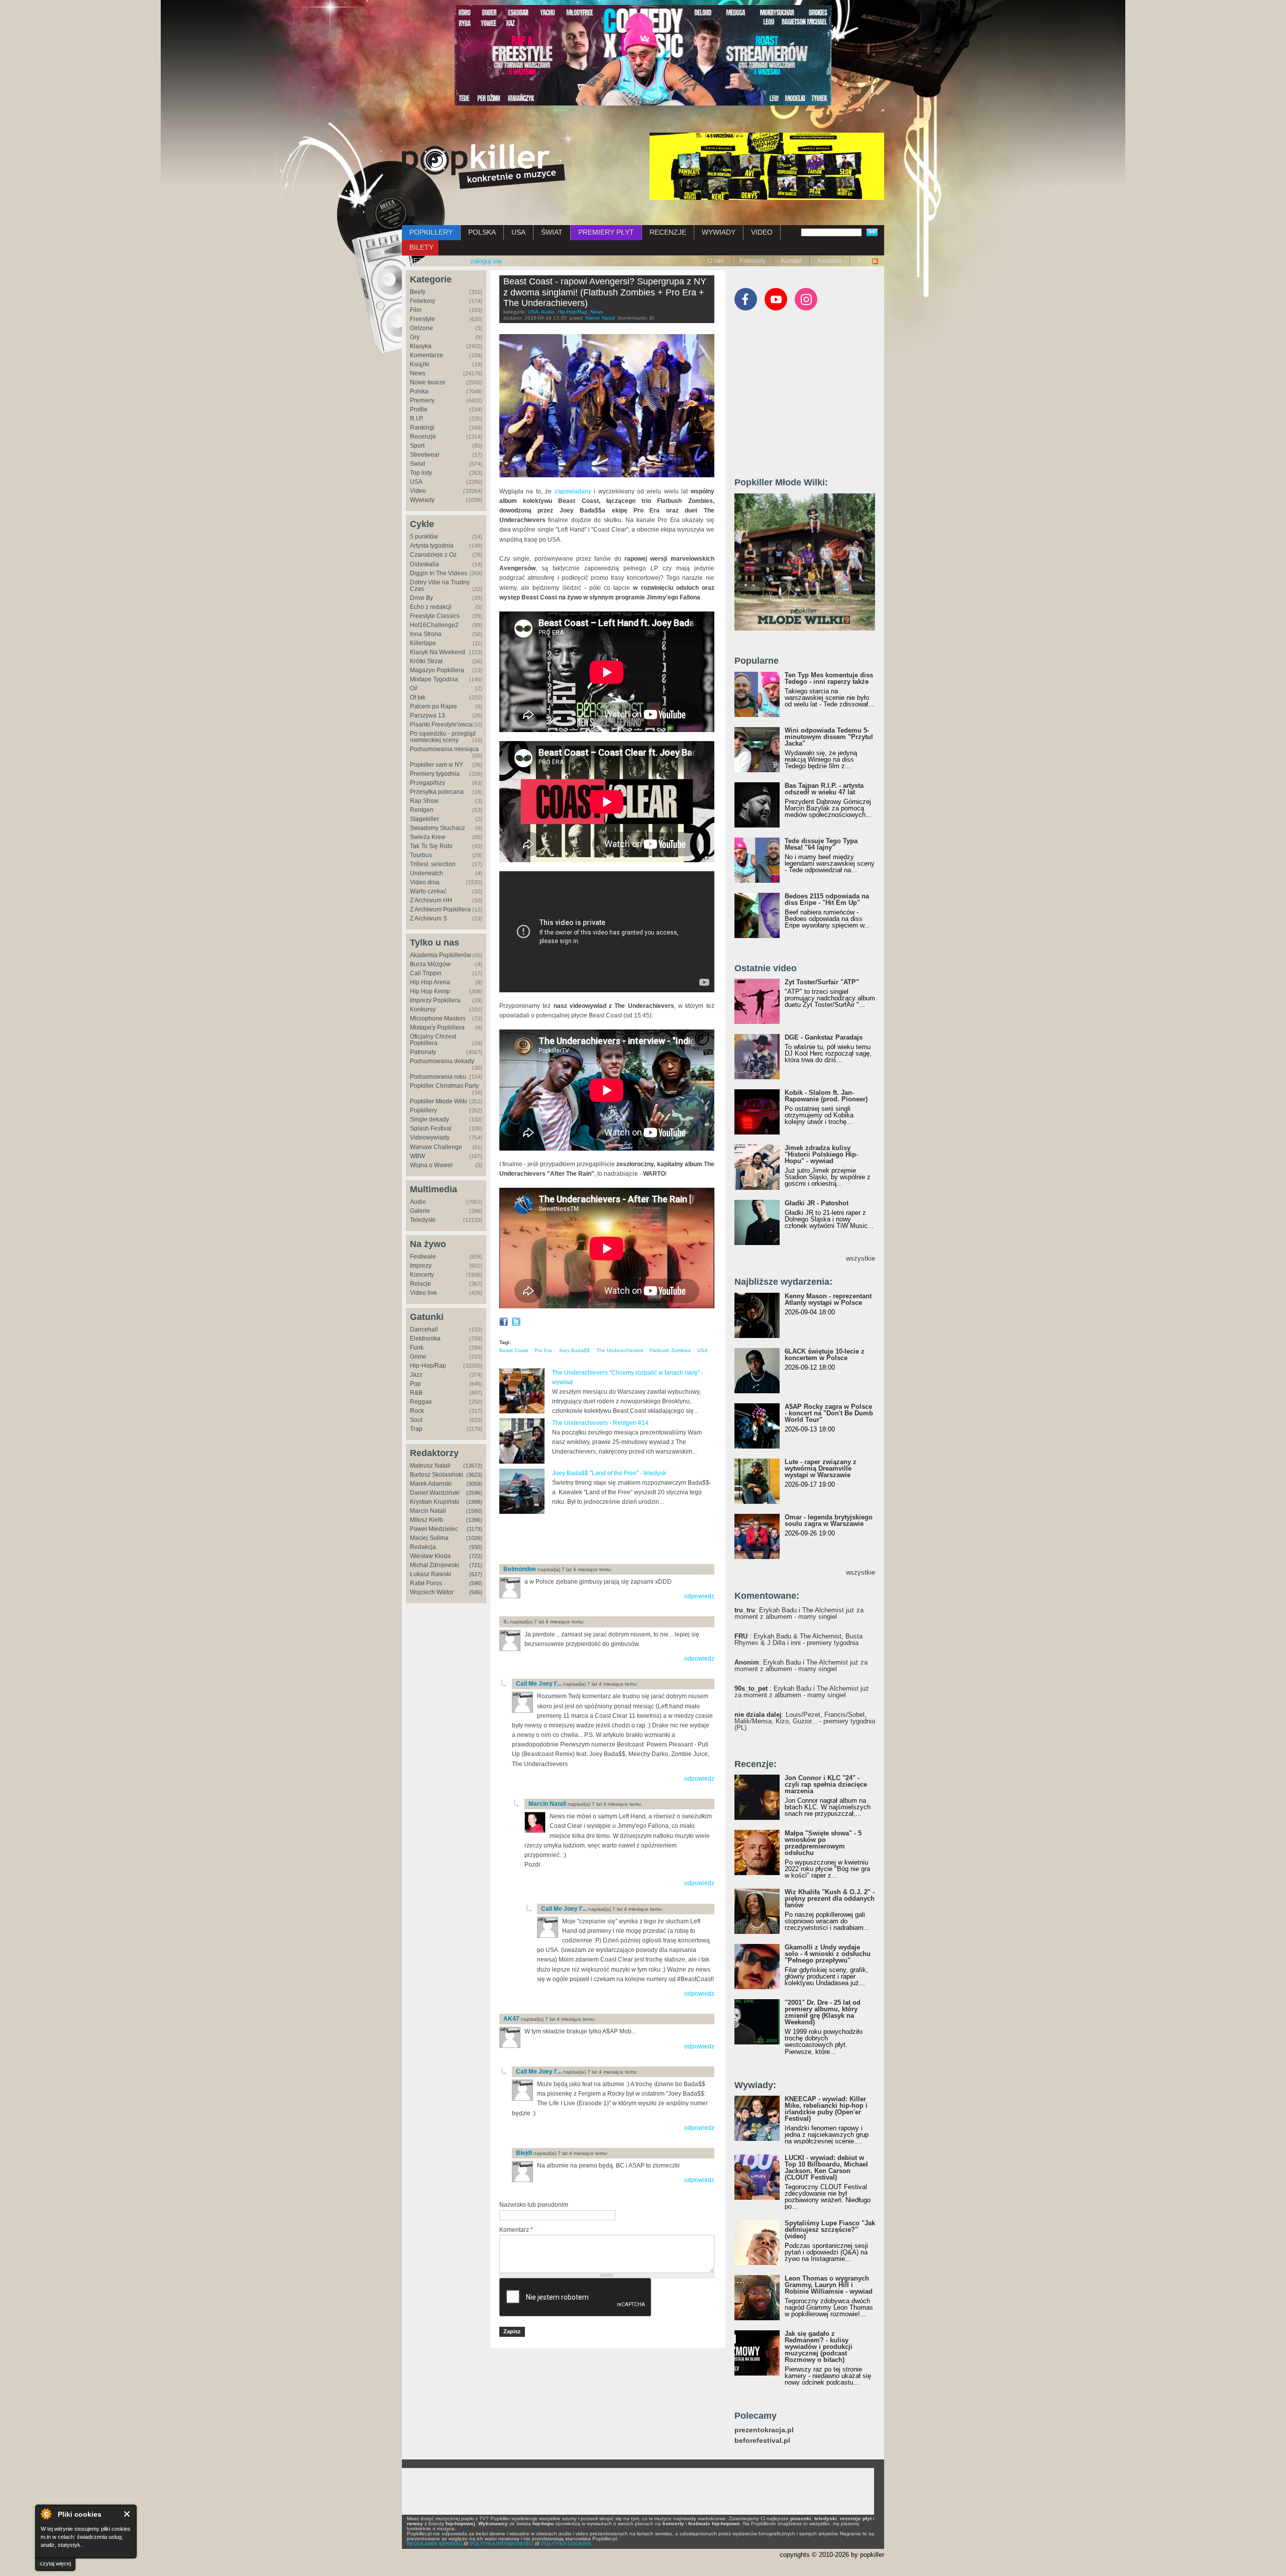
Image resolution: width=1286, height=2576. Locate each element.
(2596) (474, 1493)
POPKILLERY (431, 232)
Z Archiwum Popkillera (440, 909)
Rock (417, 1411)
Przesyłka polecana (437, 792)
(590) (476, 1583)
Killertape (423, 643)
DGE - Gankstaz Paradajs (824, 1037)
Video (418, 491)
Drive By (421, 598)
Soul (416, 1420)
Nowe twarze (428, 382)
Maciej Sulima (429, 1538)
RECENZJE (668, 232)
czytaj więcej (55, 2563)
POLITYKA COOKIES (566, 2544)
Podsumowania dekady (442, 1061)
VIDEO (762, 232)
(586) (476, 1592)
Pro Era (543, 1350)
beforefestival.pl (762, 2441)
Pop (415, 1384)
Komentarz (516, 2230)
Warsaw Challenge (436, 1147)
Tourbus (421, 855)
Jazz (416, 1375)
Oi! (414, 688)
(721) (476, 1565)
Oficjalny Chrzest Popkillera (433, 1040)
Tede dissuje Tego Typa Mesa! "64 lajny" (821, 844)
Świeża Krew (428, 837)
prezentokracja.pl (764, 2430)
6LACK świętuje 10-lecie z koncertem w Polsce (825, 1355)
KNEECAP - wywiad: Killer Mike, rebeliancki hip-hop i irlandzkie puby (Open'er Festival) (826, 2109)
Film (416, 310)
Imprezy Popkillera (435, 1000)
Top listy (421, 473)
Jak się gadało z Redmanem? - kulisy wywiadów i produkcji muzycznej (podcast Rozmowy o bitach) (819, 2347)
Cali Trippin (426, 973)
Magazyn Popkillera (437, 670)
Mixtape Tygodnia (434, 679)
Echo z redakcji (431, 607)
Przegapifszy (427, 783)
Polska (419, 391)
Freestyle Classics (435, 616)
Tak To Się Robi (431, 846)
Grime (418, 1357)
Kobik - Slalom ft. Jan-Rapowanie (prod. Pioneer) (826, 1096)
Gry (415, 337)
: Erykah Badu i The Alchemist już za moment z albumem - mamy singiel (799, 1613)
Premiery (422, 400)
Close (127, 2514)
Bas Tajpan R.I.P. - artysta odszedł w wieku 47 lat (824, 789)
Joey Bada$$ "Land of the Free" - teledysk (609, 1473)
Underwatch (426, 873)
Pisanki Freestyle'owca (441, 725)
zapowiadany (573, 491)
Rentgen (422, 810)
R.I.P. (417, 419)
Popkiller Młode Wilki (439, 1101)
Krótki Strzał (426, 661)
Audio (418, 1202)
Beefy (418, 292)
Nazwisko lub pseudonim (534, 2205)
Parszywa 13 (427, 715)
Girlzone (421, 328)
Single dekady (430, 1119)
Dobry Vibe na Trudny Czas (440, 586)
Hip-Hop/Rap (428, 1366)
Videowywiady (430, 1138)
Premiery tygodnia (435, 774)
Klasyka (421, 346)
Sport (417, 446)
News (418, 373)
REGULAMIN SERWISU (435, 2544)
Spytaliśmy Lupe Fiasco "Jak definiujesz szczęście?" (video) (830, 2230)
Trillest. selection (433, 864)
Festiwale (423, 1257)
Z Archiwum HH (431, 900)
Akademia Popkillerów (441, 955)
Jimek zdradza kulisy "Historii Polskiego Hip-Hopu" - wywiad (821, 1154)
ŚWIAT (552, 232)
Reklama (830, 261)
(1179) (474, 1529)
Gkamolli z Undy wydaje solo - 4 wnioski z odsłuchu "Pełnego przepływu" (828, 1954)
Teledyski (423, 1220)
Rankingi (422, 428)
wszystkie (861, 1258)
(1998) (474, 1502)
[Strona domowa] (484, 166)
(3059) (474, 1484)
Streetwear (425, 455)
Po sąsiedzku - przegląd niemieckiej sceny (443, 737)
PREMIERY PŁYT (606, 232)
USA (518, 232)
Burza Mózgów (430, 964)
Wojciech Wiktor (432, 1592)
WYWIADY (719, 232)
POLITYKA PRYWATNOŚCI (502, 2544)
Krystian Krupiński (435, 1502)
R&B (416, 1393)
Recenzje (423, 437)
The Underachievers (620, 1350)
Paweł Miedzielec (434, 1529)
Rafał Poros (426, 1583)
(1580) (474, 1511)
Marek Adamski (431, 1484)
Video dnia (425, 882)
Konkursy (423, 1009)
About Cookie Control (46, 2514)
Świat (417, 464)
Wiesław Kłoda (430, 1556)
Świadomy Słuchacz (438, 828)
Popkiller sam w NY (437, 765)
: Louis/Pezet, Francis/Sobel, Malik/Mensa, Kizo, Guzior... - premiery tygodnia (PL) (805, 1721)
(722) (476, 1556)
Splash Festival (431, 1128)
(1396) (474, 1520)
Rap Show (424, 801)
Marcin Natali (428, 1511)
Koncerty (422, 1275)
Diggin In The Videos (439, 573)
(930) (476, 1547)
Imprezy (421, 1266)
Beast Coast (514, 1350)
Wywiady (422, 500)
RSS (864, 261)
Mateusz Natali (430, 1466)
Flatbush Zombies (670, 1350)
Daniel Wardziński (435, 1493)
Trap (416, 1429)
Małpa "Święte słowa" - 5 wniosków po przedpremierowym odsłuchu (823, 1843)
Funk (417, 1348)
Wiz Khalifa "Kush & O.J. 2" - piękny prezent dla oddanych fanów (830, 1898)
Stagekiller (424, 819)
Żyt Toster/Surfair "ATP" (822, 982)
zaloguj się (486, 261)
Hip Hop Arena (430, 982)
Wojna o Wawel (431, 1165)
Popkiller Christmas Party (444, 1086)
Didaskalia (424, 564)
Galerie (420, 1211)
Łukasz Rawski (431, 1574)
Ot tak (418, 697)
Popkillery (423, 1110)
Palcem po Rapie (434, 706)
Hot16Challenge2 (434, 625)
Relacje (420, 1284)
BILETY (421, 247)
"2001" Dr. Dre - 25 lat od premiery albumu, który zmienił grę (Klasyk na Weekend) (823, 2012)
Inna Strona (426, 634)
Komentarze (426, 355)
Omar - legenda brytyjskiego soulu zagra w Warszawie (829, 1520)
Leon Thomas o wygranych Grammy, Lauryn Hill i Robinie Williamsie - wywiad (829, 2285)
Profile (419, 409)
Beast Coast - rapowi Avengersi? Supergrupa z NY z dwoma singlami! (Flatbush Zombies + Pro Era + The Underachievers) (605, 292)
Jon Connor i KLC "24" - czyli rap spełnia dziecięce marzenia (826, 1784)
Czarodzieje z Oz (433, 555)
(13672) (473, 1466)
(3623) (474, 1475)
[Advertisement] (617, 1540)
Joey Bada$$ (574, 1350)
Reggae (421, 1402)
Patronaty (753, 261)
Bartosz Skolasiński (437, 1475)
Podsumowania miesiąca (444, 749)
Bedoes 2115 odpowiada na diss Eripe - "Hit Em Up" (827, 899)
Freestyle (422, 319)
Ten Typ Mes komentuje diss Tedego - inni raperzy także (829, 678)
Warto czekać (428, 891)
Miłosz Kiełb (426, 1520)
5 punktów (424, 537)
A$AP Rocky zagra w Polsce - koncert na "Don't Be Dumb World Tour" (829, 1413)
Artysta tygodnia (432, 546)
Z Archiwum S (428, 918)
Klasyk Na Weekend (438, 652)
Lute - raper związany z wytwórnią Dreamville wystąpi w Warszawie (821, 1468)
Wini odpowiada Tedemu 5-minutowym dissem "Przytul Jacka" (829, 737)
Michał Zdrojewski (435, 1565)
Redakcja (423, 1547)
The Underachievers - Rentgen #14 (600, 1423)
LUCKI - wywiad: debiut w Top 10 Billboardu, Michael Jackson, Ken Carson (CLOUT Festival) (826, 2168)
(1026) (474, 1538)
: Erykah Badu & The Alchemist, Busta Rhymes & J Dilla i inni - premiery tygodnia (798, 1639)
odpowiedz (699, 1596)
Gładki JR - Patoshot (817, 1203)
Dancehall (424, 1329)
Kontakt (791, 261)
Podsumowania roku (438, 1077)
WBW (417, 1156)
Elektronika (425, 1338)
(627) (476, 1574)
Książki (420, 364)
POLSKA (482, 232)
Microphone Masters (438, 1018)
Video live (423, 1293)
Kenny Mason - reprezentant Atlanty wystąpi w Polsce (828, 1299)
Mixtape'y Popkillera (437, 1027)
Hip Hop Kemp (430, 991)
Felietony (422, 301)
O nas (716, 261)
